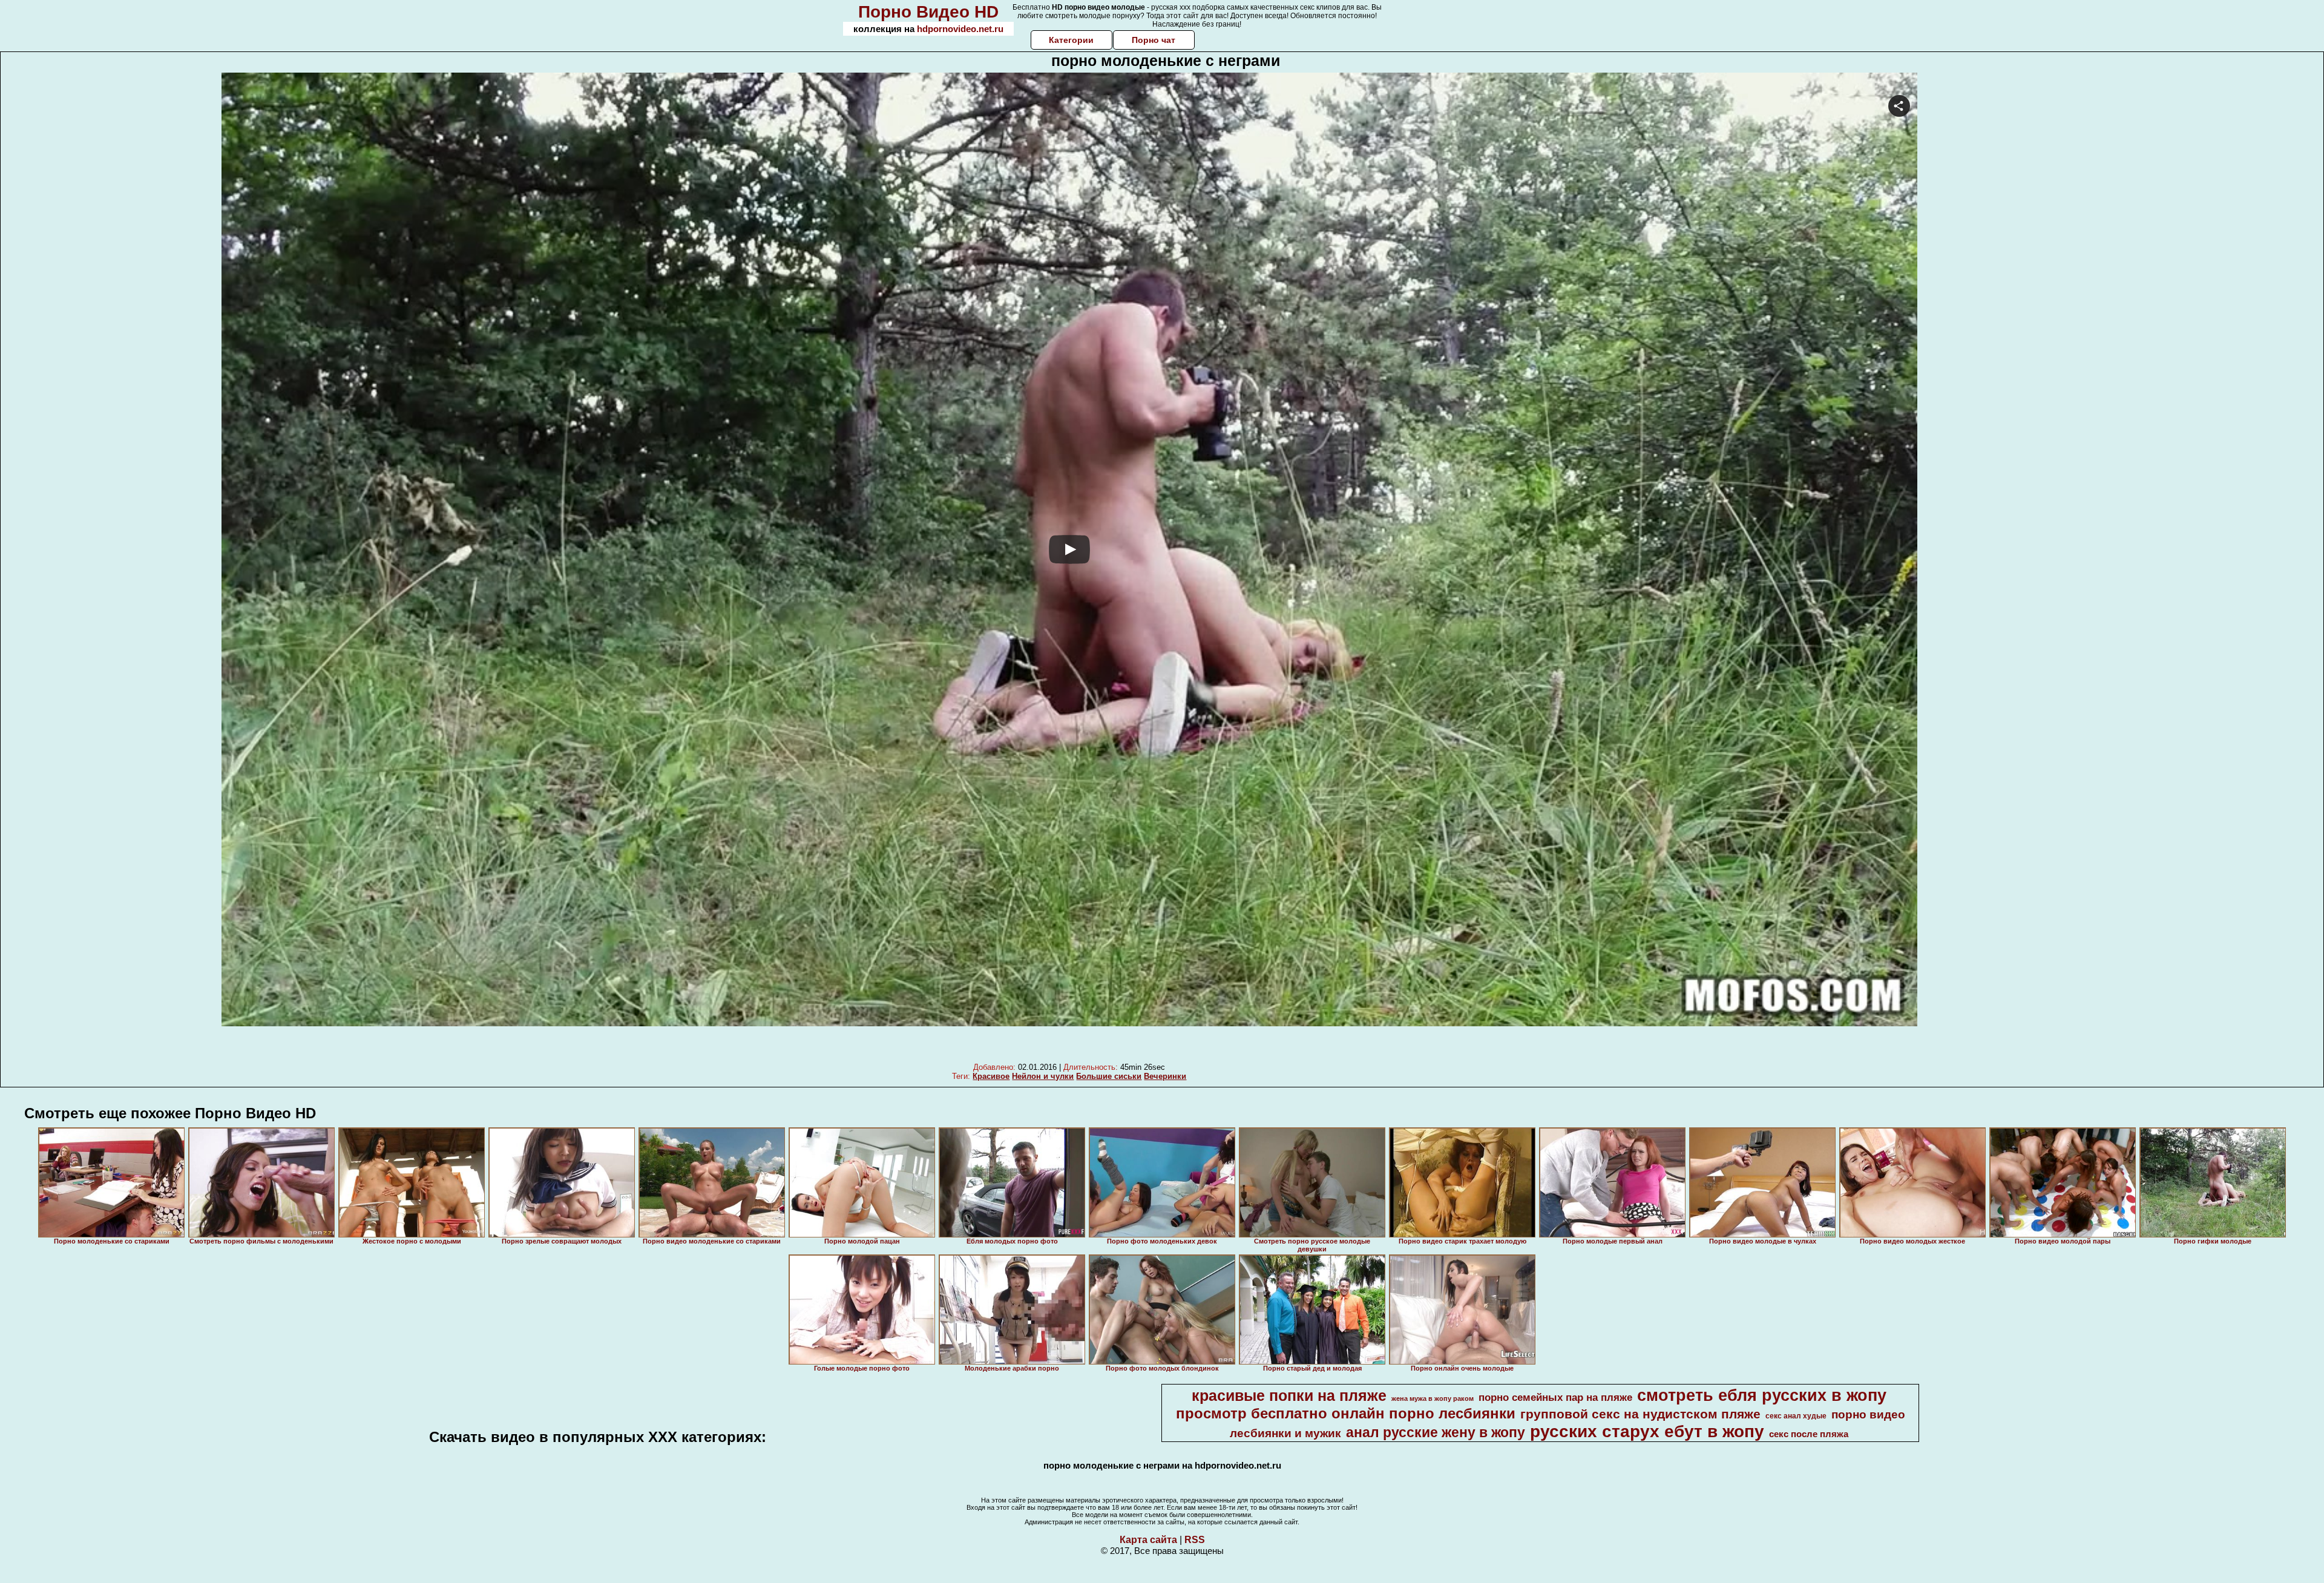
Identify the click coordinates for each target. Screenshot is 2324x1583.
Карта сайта (1148, 1540)
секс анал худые (1796, 1416)
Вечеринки (1165, 1076)
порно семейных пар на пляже (1555, 1397)
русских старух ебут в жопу (1647, 1431)
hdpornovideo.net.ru (960, 29)
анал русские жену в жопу (1436, 1432)
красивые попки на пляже (1289, 1395)
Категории (1071, 40)
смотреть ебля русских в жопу (1762, 1395)
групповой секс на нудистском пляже (1640, 1414)
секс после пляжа (1809, 1434)
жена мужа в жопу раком (1433, 1398)
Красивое (991, 1076)
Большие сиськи (1109, 1076)
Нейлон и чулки (1043, 1076)
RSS (1195, 1540)
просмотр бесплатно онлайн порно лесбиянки (1346, 1413)
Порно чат (1154, 40)
